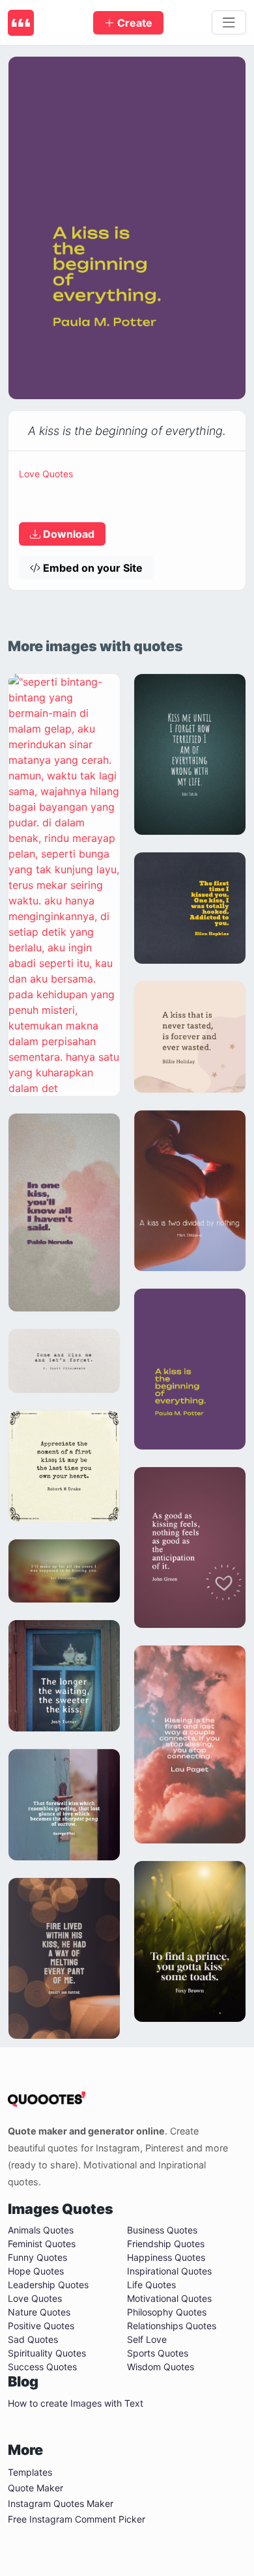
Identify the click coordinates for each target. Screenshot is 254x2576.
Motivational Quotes (169, 2298)
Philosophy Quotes (167, 2312)
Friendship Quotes (166, 2244)
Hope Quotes (36, 2271)
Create (134, 23)
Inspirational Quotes (169, 2271)
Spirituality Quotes (47, 2353)
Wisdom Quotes (161, 2367)
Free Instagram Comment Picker (77, 2519)
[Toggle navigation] (229, 23)
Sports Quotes (158, 2353)
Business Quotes (162, 2230)
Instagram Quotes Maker (61, 2503)
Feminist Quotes (42, 2244)
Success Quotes (42, 2367)
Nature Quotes (39, 2312)
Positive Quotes (41, 2326)
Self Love (147, 2339)
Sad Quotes (33, 2339)
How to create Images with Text (76, 2403)
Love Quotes (46, 474)
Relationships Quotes (172, 2326)
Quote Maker (35, 2488)
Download (67, 534)
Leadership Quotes (48, 2285)
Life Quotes (151, 2285)
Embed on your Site (92, 568)
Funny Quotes (37, 2257)
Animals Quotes (41, 2230)
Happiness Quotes (166, 2257)
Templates (30, 2472)
